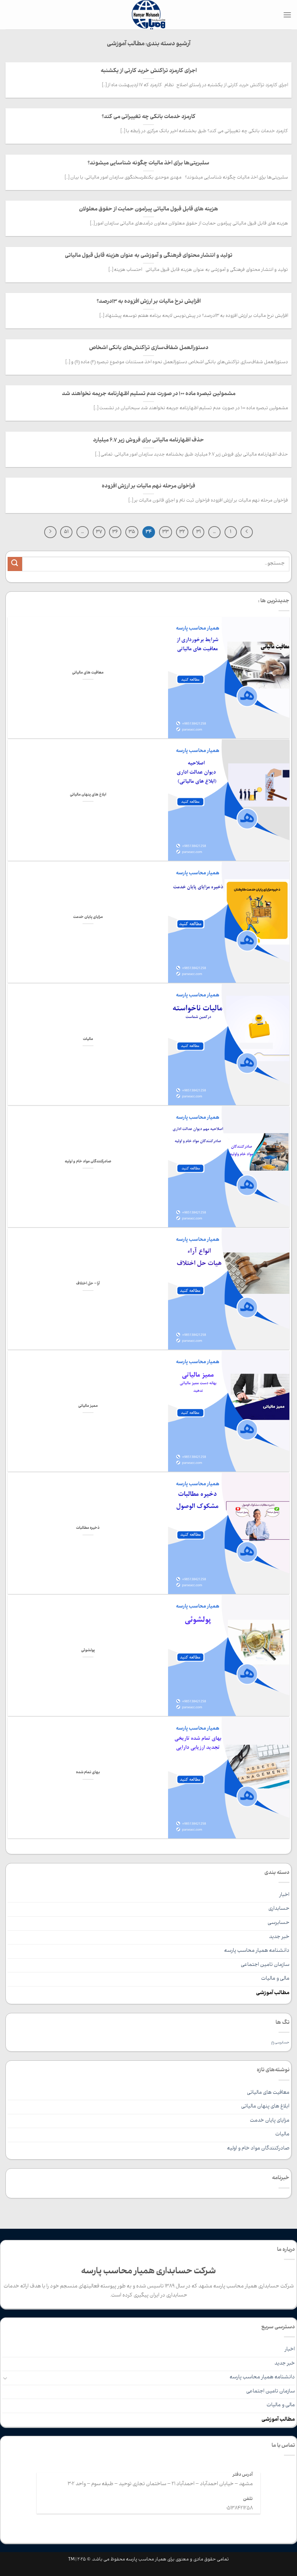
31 (198, 532)
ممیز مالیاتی (88, 1406)
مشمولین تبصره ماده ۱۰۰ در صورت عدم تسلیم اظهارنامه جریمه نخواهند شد (149, 394)
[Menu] (287, 15)
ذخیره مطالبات (88, 1528)
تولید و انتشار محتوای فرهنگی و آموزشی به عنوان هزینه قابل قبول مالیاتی (149, 256)
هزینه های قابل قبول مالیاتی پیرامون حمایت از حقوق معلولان (148, 209)
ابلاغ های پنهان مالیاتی (88, 795)
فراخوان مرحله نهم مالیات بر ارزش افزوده (148, 486)
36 (115, 532)
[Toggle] (5, 2378)
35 (132, 532)
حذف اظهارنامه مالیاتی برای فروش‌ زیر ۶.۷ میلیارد (148, 440)
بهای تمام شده (88, 1773)
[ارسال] (15, 564)
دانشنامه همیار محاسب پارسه (257, 1951)
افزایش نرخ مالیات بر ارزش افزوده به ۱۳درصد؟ (149, 302)
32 (182, 532)
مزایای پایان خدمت (88, 918)
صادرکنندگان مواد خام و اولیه (88, 1162)
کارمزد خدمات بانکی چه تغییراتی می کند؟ (149, 117)
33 (166, 532)
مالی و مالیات (275, 1979)
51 (66, 532)
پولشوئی (88, 1651)
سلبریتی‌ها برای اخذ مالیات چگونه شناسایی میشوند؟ (148, 163)
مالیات (88, 1040)
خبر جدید (279, 1937)
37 (99, 532)
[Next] (50, 532)
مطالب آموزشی (273, 1993)
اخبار (284, 1895)
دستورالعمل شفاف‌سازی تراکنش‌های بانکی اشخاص (149, 348)
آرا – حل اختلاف (88, 1284)
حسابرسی (279, 1923)
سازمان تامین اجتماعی (265, 1965)
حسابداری (279, 1909)
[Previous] (247, 532)
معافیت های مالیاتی (88, 673)
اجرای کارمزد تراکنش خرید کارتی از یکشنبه (149, 71)
